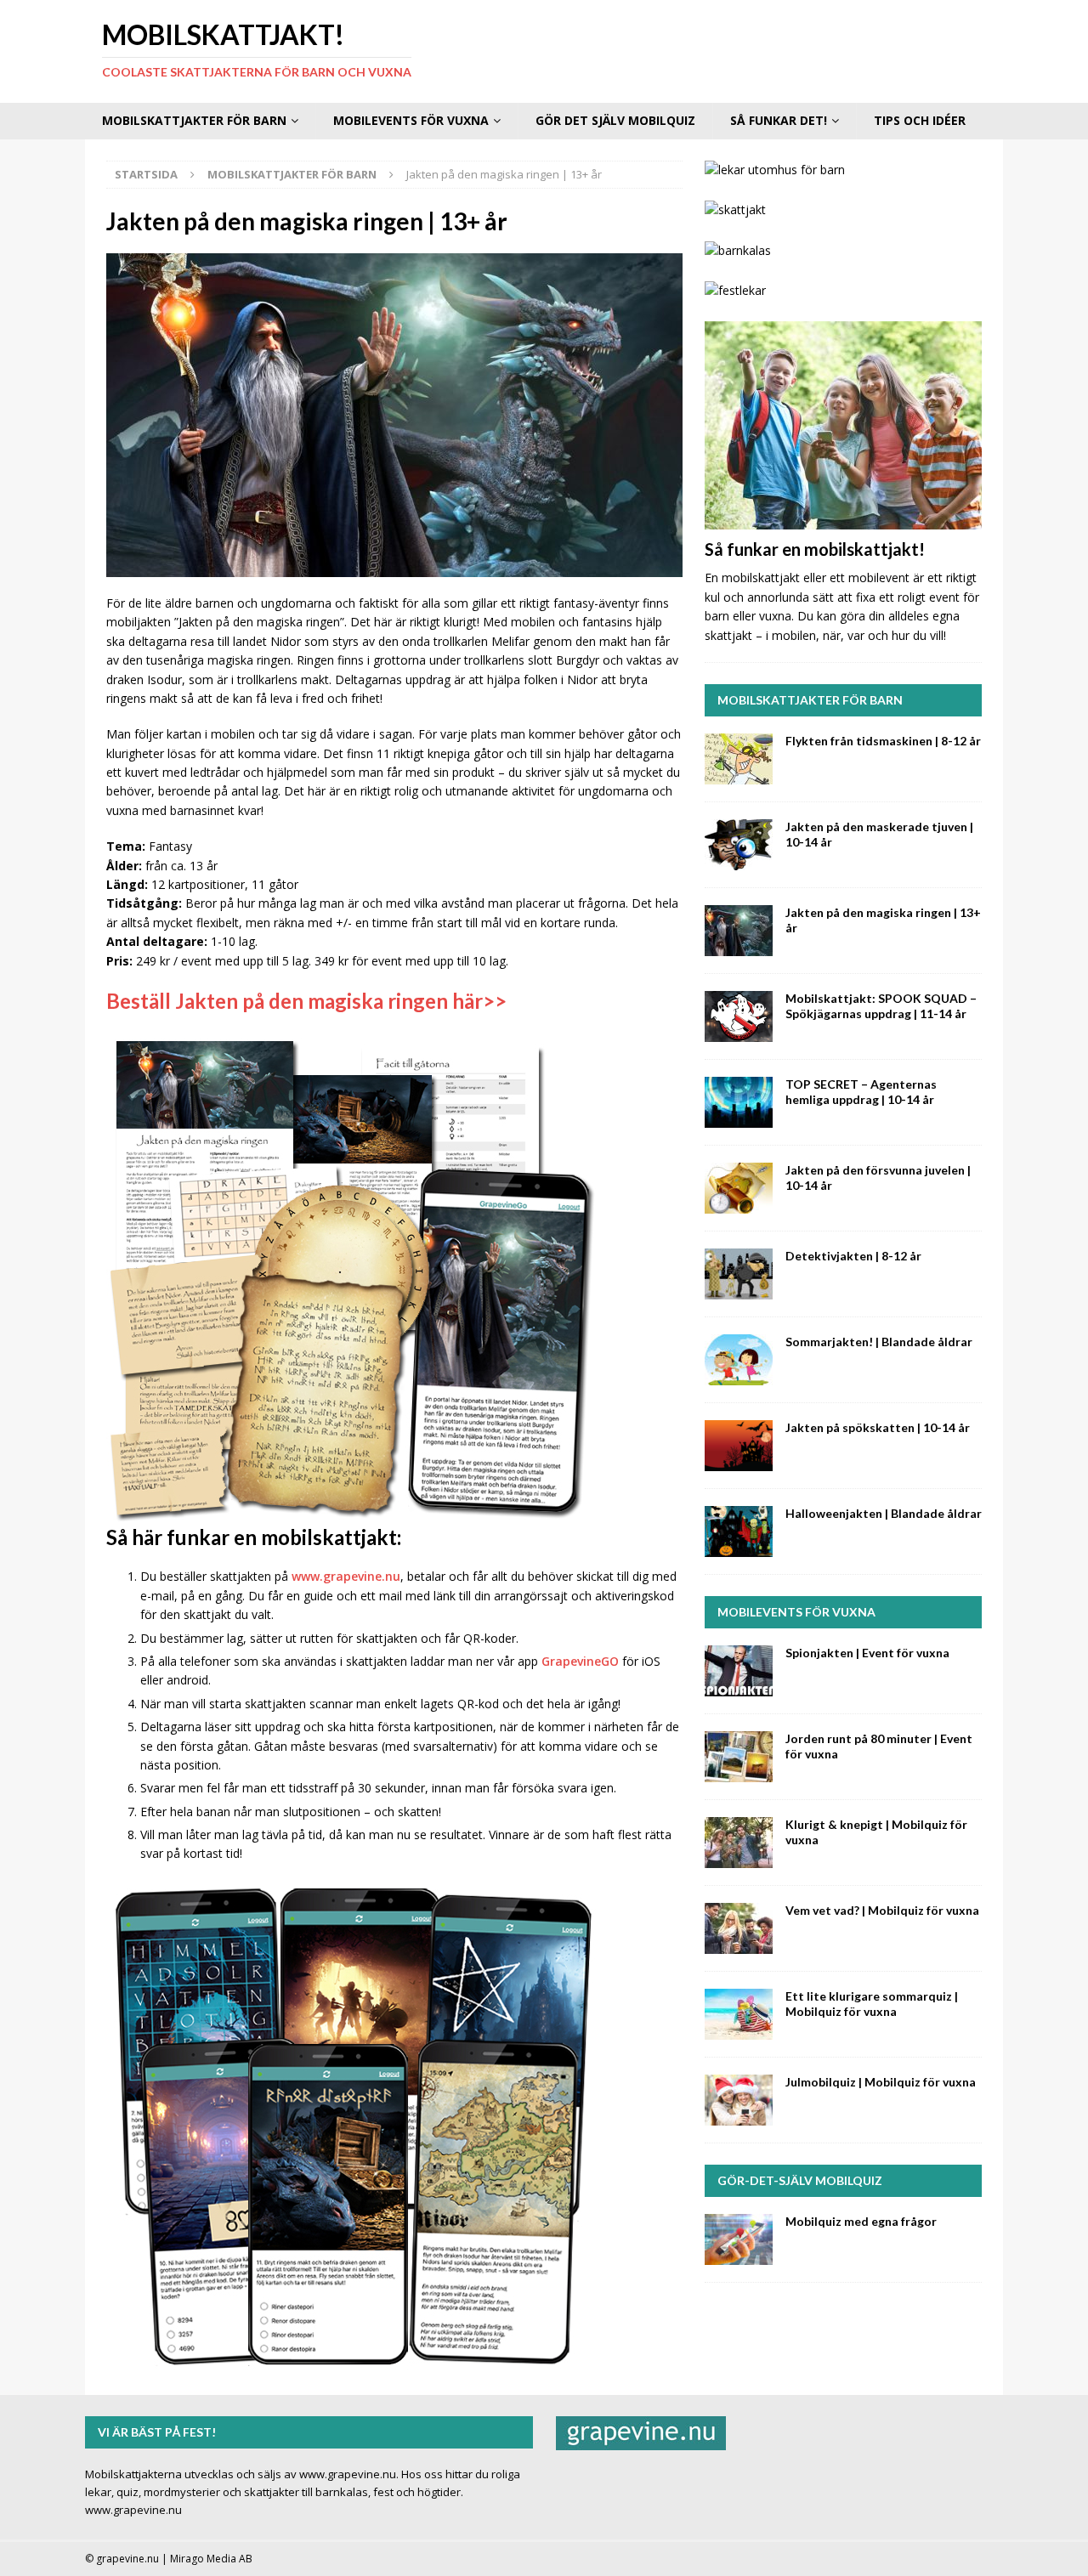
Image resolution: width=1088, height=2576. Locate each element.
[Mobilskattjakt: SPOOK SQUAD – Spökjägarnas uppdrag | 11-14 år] (739, 1016)
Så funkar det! (779, 120)
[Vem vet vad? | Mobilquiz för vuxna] (739, 1928)
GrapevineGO (580, 1661)
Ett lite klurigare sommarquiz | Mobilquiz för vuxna (872, 2004)
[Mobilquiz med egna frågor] (739, 2239)
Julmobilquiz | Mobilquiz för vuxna (881, 2082)
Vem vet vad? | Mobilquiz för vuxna (882, 1910)
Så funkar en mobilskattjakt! (815, 549)
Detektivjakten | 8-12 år (853, 1256)
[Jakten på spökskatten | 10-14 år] (739, 1446)
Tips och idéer (920, 120)
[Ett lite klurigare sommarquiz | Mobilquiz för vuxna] (739, 2014)
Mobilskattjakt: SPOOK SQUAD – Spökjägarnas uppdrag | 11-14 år (881, 1006)
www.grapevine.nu (346, 1576)
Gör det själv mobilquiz (615, 120)
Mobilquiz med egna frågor (861, 2221)
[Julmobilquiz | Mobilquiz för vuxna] (739, 2100)
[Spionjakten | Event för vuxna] (739, 1671)
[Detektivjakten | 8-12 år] (739, 1274)
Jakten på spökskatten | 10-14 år (878, 1427)
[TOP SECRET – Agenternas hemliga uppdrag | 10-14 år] (739, 1102)
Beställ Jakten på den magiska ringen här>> (306, 1001)
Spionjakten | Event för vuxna (867, 1653)
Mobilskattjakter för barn (194, 120)
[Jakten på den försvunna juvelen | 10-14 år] (739, 1188)
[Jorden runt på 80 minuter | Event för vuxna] (739, 1757)
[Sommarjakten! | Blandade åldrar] (739, 1360)
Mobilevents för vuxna (411, 120)
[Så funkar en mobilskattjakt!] (843, 425)
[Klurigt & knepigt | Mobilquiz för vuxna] (739, 1843)
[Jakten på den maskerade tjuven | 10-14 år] (739, 845)
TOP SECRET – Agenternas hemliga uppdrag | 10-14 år (861, 1092)
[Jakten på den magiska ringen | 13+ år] (739, 931)
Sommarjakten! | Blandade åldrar (879, 1342)
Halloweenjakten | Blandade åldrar (884, 1513)
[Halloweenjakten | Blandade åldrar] (739, 1531)
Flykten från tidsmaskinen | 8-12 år (883, 741)
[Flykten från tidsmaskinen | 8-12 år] (739, 759)
